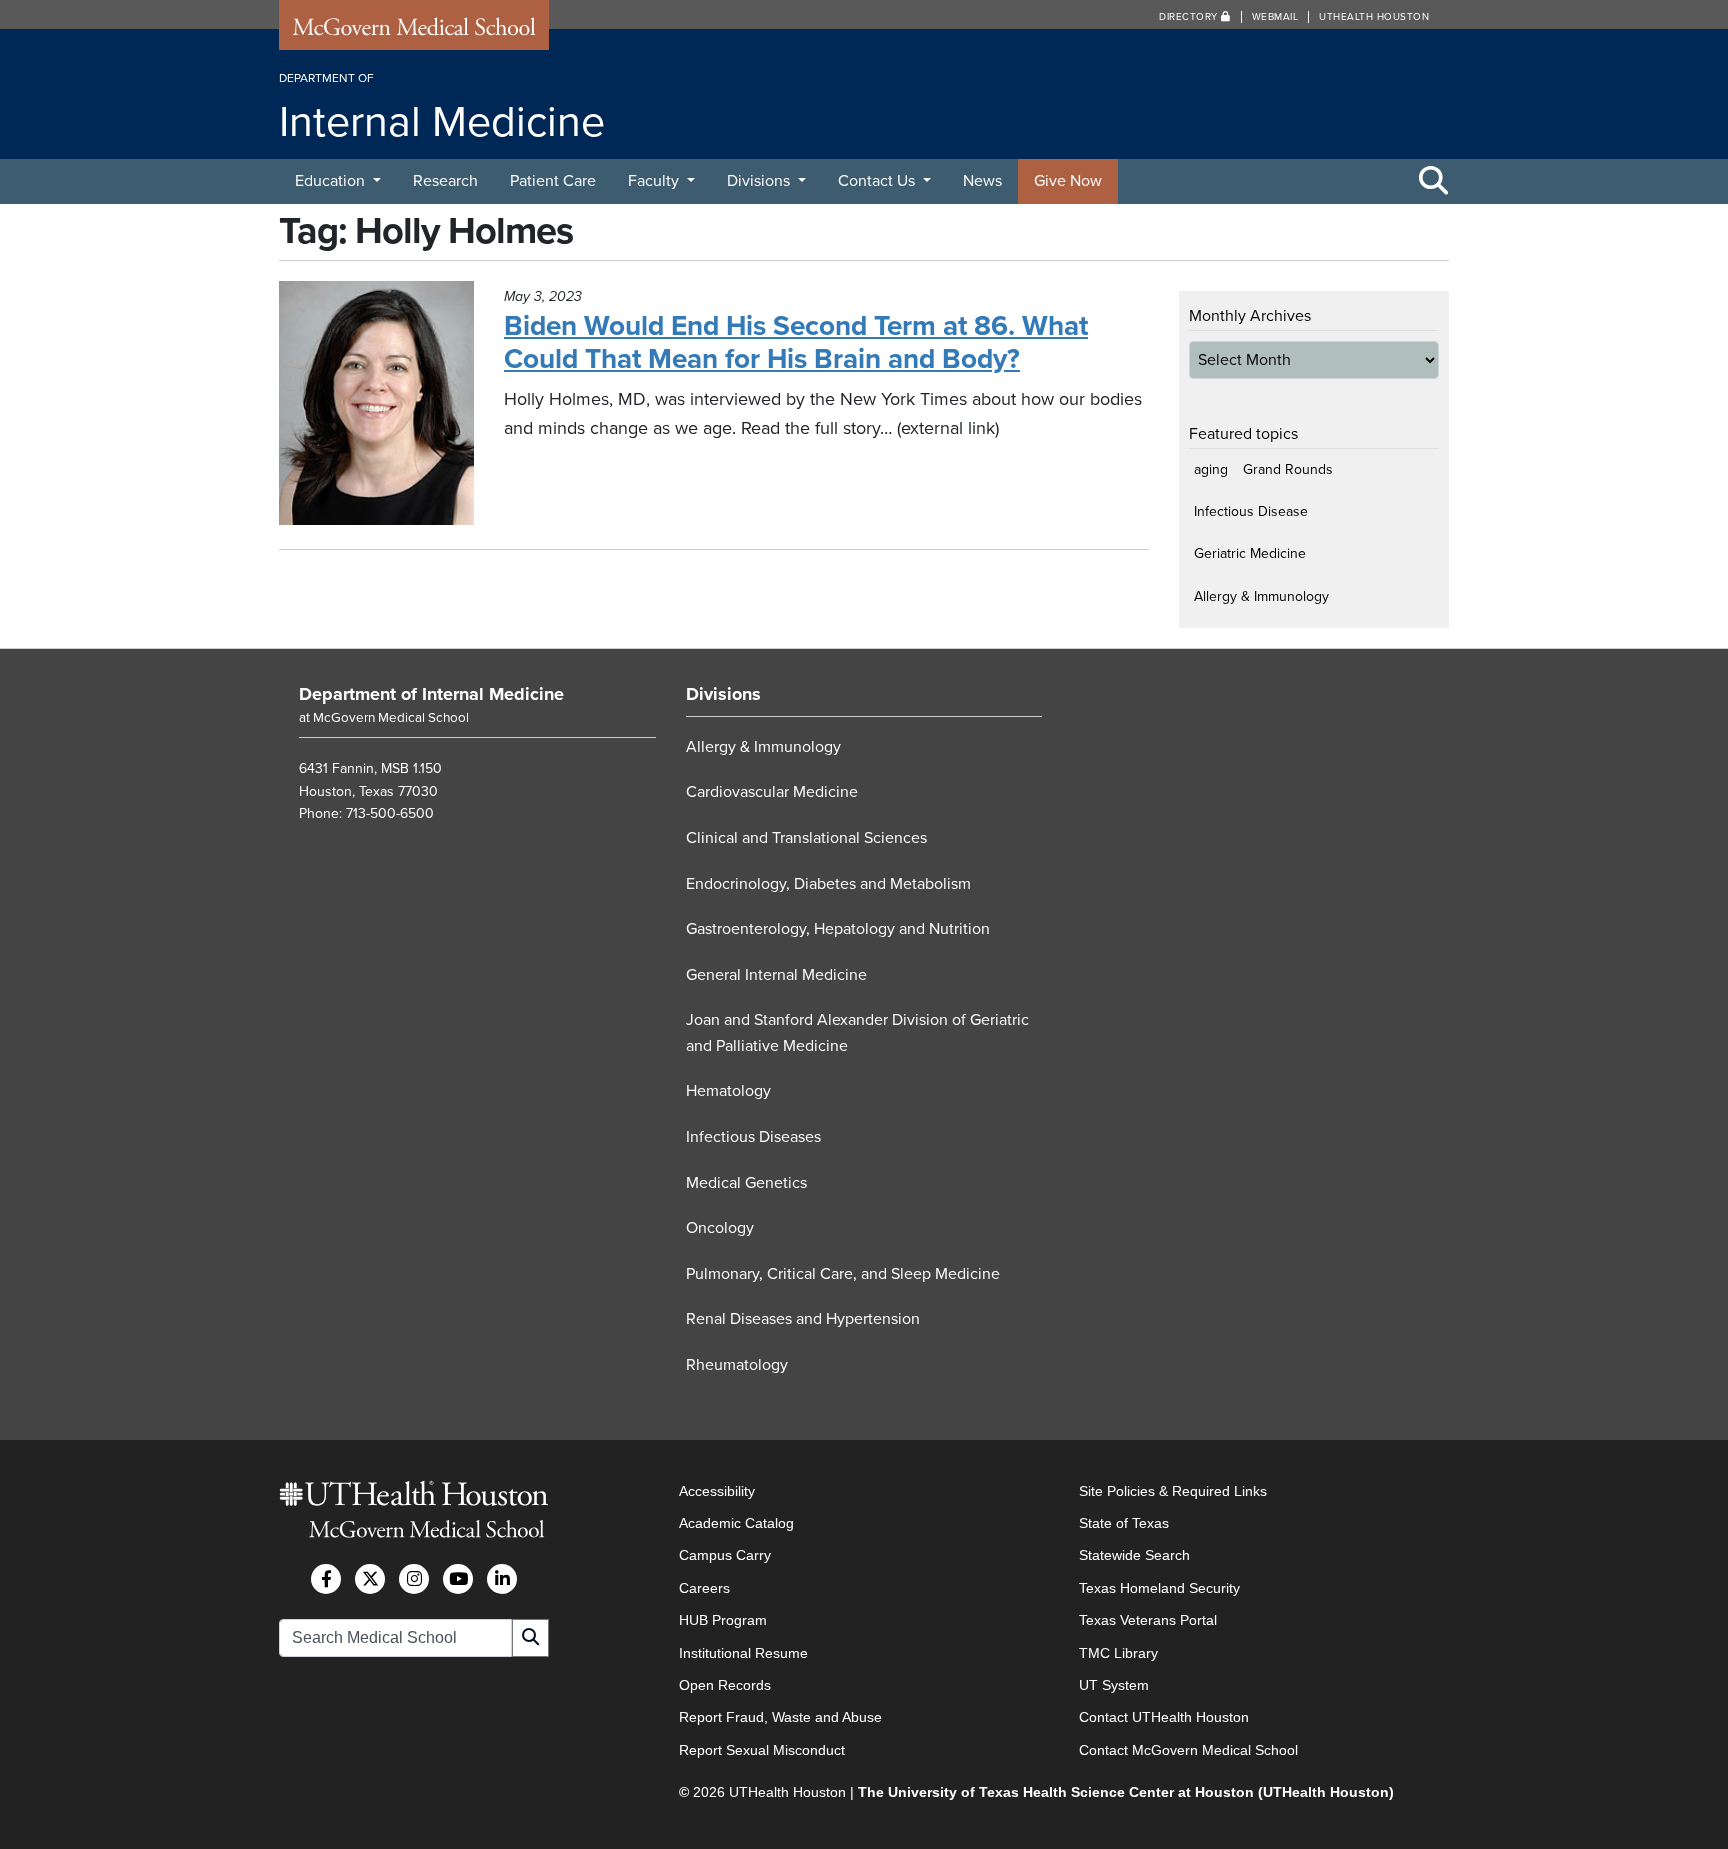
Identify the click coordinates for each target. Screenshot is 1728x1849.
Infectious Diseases (753, 1137)
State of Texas (1124, 1523)
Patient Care (553, 181)
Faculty (655, 181)
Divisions (760, 181)
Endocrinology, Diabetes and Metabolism (828, 884)
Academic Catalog (736, 1523)
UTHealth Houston (1374, 17)
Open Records (725, 1685)
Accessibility (717, 1491)
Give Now (1068, 181)
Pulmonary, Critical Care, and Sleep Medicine (843, 1274)
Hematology (728, 1091)
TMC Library (1118, 1653)
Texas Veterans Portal (1148, 1620)
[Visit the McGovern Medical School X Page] (370, 1579)
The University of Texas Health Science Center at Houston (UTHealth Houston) (1126, 1792)
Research (445, 181)
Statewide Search (1134, 1555)
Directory (1190, 17)
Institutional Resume (743, 1653)
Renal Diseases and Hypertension (803, 1319)
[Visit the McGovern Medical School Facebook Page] (326, 1579)
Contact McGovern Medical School (1188, 1750)
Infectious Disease (1251, 511)
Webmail (1275, 17)
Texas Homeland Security (1159, 1588)
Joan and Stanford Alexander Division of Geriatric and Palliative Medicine (857, 1033)
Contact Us (878, 181)
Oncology (720, 1228)
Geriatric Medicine (1250, 553)
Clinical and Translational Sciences (806, 838)
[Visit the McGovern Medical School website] (414, 32)
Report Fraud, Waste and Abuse (780, 1717)
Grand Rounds (1288, 469)
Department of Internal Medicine (431, 694)
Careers (704, 1588)
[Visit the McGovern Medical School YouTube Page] (458, 1579)
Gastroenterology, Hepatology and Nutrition (838, 929)
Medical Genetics (746, 1183)
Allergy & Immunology (1261, 596)
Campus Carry (725, 1555)
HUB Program (723, 1620)
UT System (1114, 1685)
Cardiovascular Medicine (772, 792)
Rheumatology (737, 1365)
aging (1211, 469)
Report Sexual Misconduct (762, 1750)
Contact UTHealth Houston (1164, 1717)
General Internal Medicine (776, 975)
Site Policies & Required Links (1173, 1491)
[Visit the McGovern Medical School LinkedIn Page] (502, 1579)
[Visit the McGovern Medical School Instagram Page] (414, 1579)
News (982, 181)
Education (332, 181)
